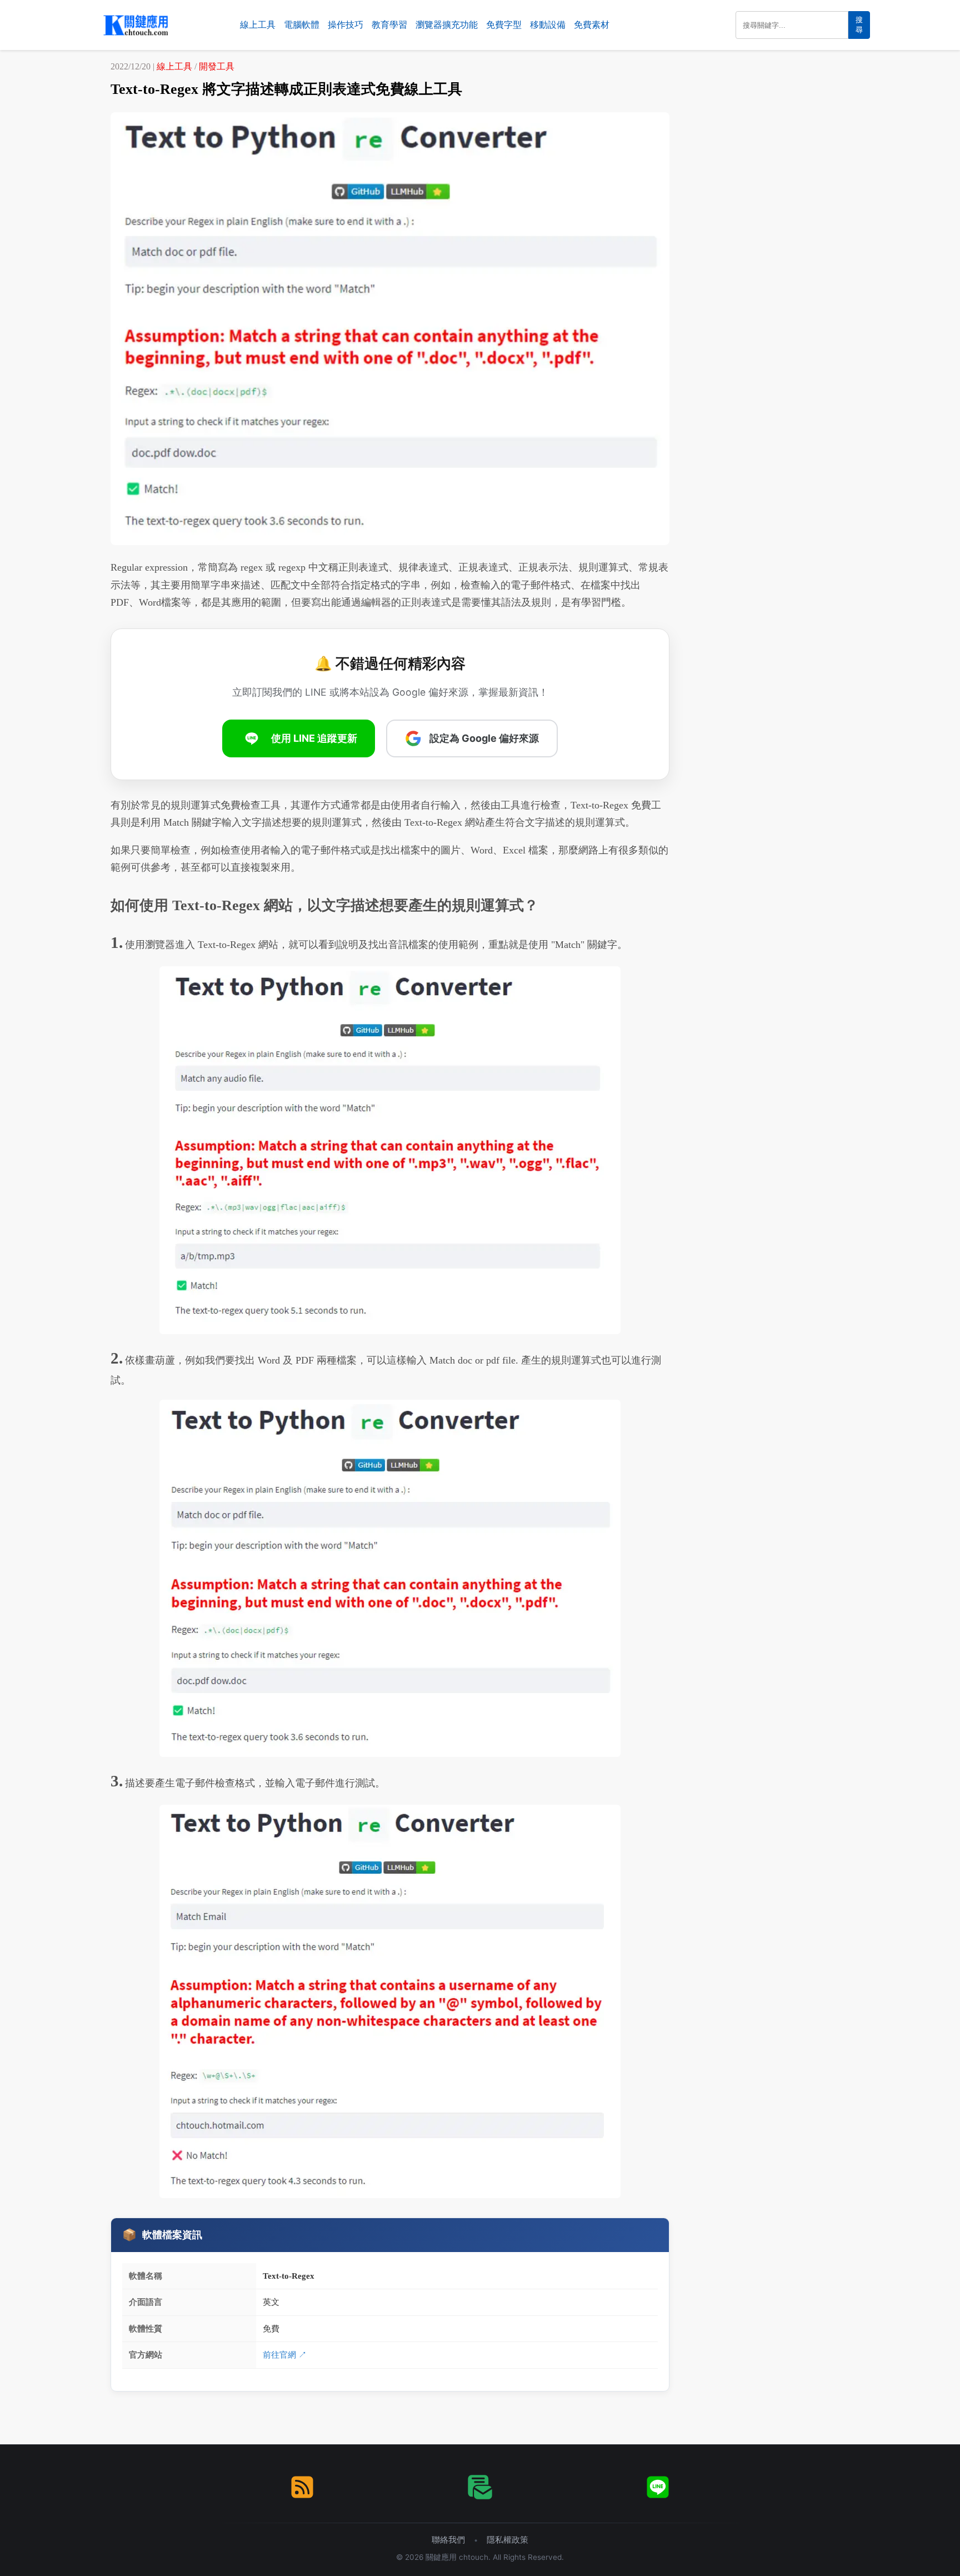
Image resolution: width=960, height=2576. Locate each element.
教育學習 (389, 25)
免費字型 (504, 25)
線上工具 (258, 25)
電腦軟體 (302, 25)
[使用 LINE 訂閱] (658, 2487)
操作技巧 (346, 25)
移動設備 (548, 25)
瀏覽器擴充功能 (447, 25)
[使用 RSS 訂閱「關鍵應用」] (302, 2487)
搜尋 (859, 25)
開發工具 (217, 66)
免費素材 (592, 25)
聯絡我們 (448, 2540)
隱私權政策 (507, 2540)
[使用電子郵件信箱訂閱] (480, 2487)
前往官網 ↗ (285, 2355)
